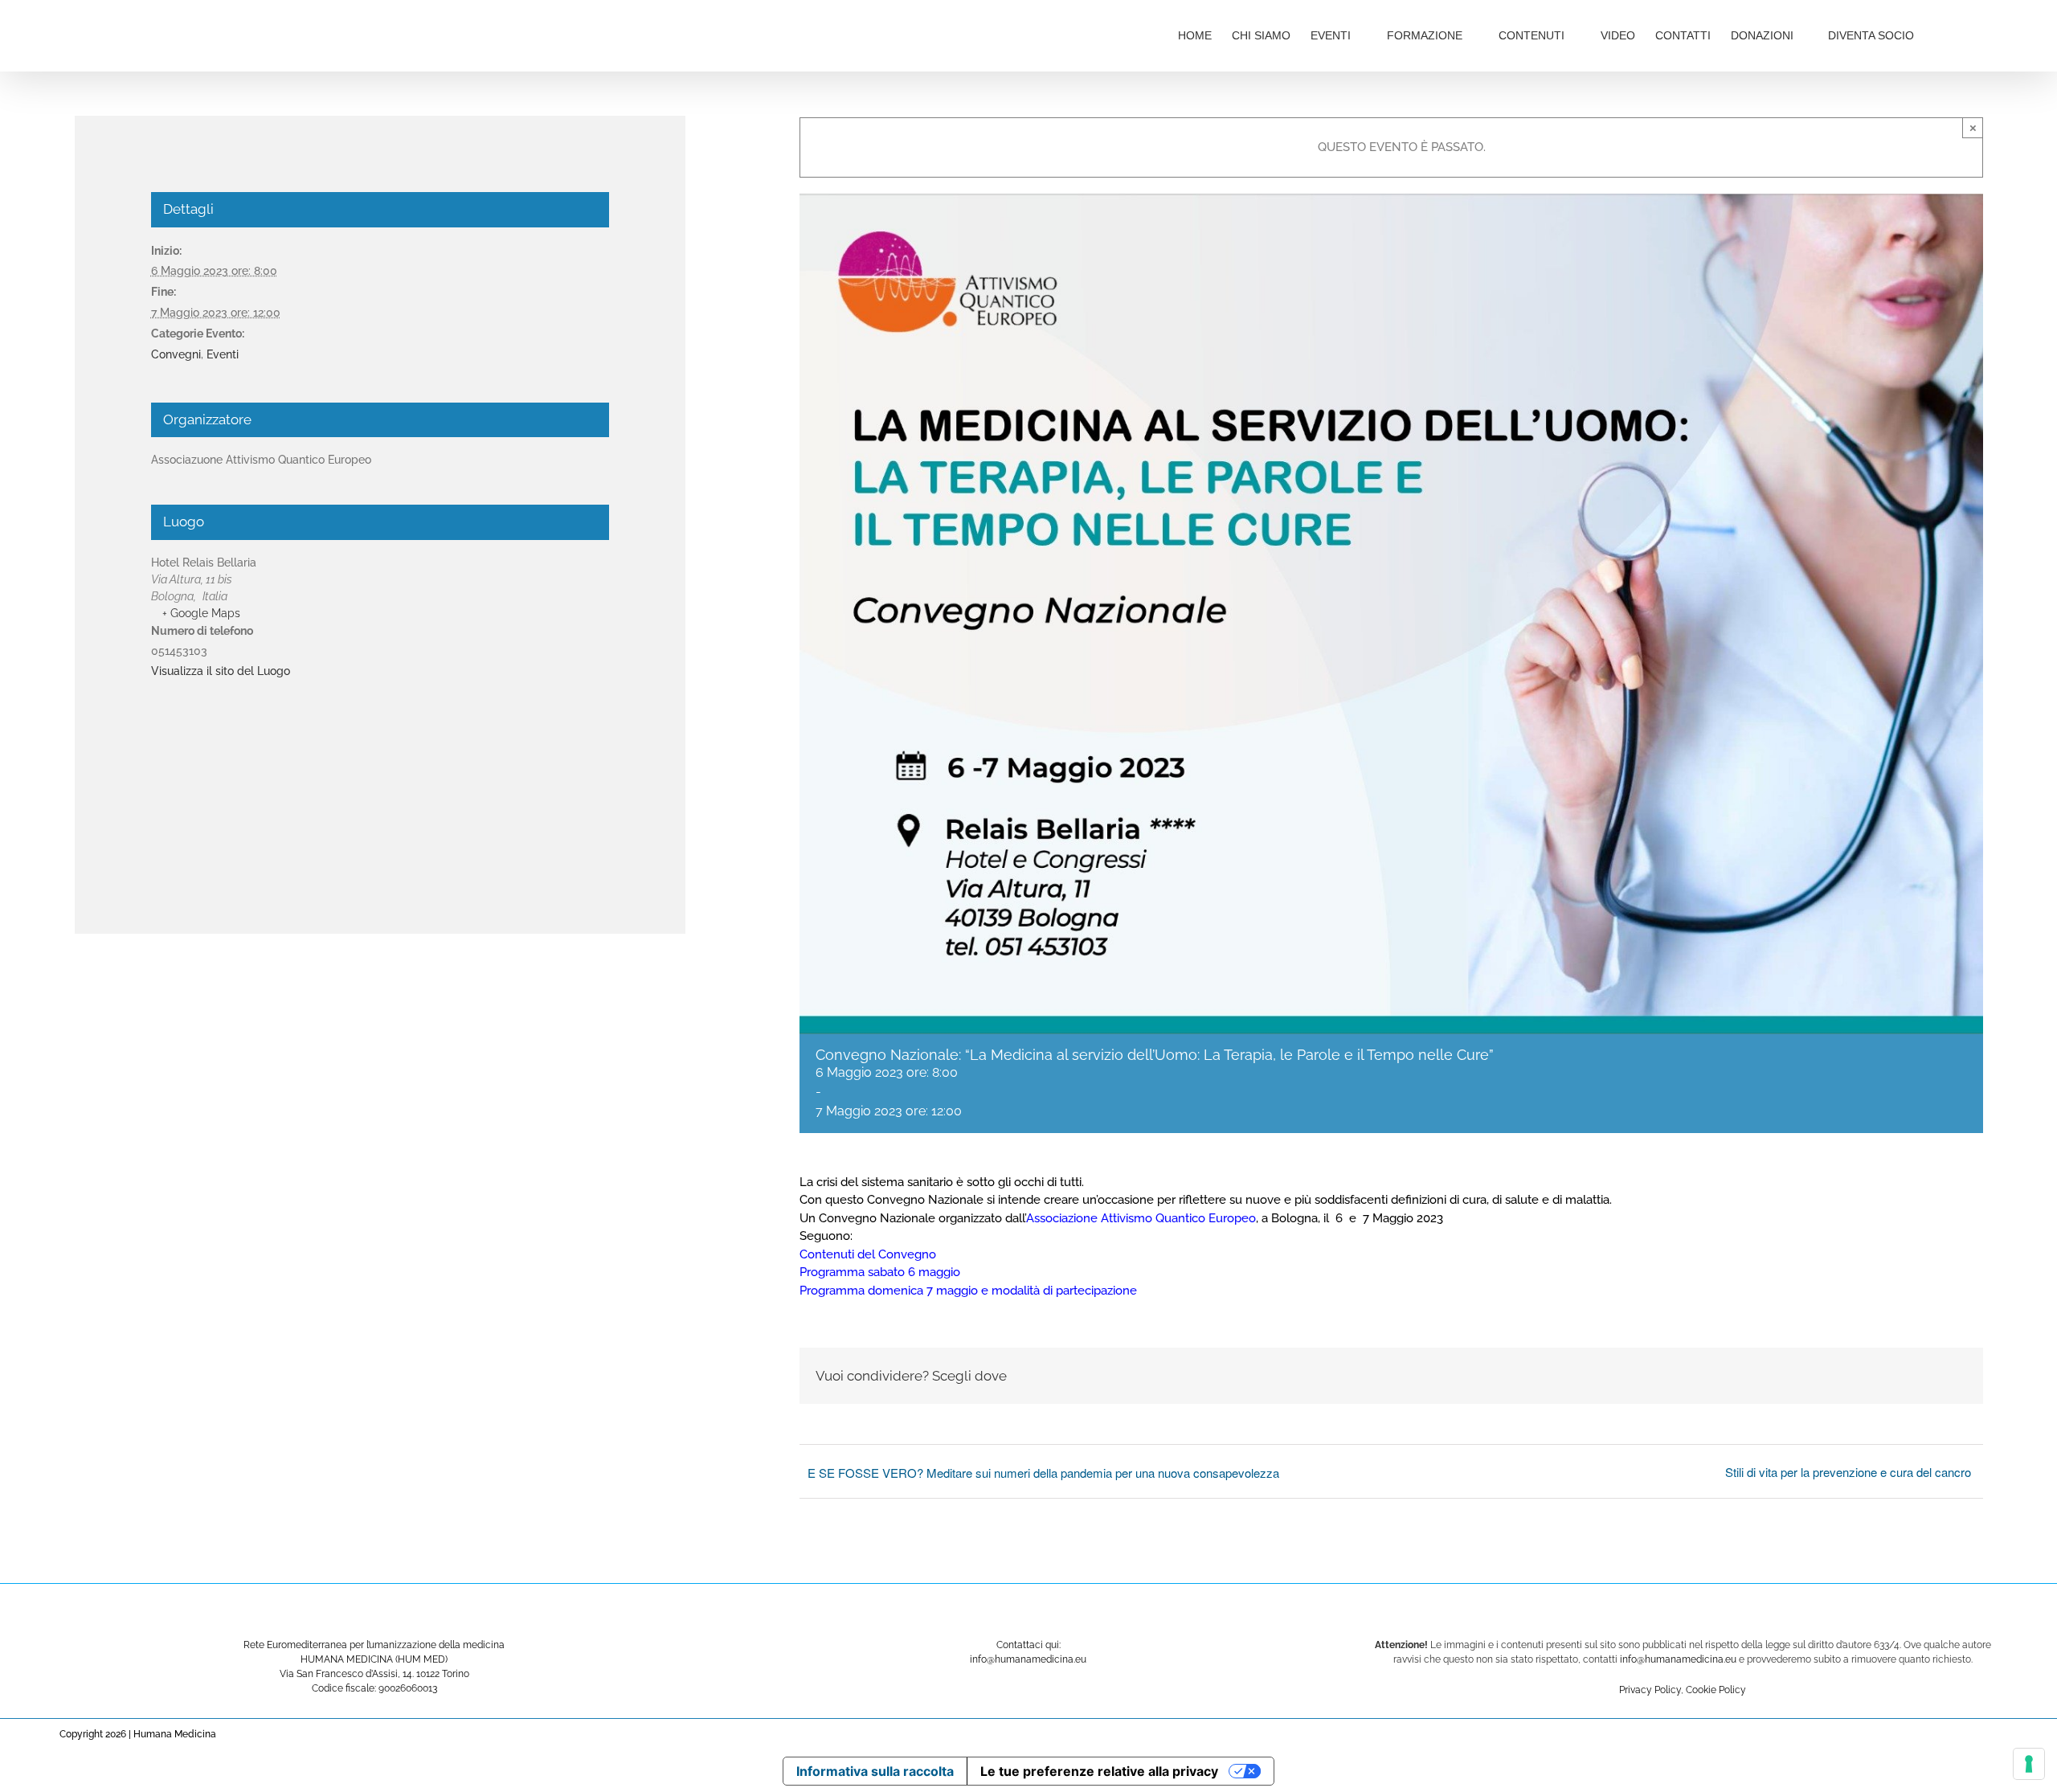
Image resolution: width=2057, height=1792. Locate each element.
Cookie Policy (1716, 1690)
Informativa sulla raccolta (875, 1771)
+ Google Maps (201, 613)
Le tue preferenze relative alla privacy (1099, 1771)
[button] (1959, 34)
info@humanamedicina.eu (1678, 1659)
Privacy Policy (1650, 1690)
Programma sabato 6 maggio (880, 1272)
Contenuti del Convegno (868, 1254)
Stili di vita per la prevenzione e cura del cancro (1848, 1472)
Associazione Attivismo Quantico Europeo (1141, 1218)
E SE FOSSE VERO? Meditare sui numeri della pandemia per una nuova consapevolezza (1043, 1473)
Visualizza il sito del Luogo (221, 671)
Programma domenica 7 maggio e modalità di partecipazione (968, 1291)
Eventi (223, 354)
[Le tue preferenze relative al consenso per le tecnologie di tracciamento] (2029, 1764)
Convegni (176, 354)
